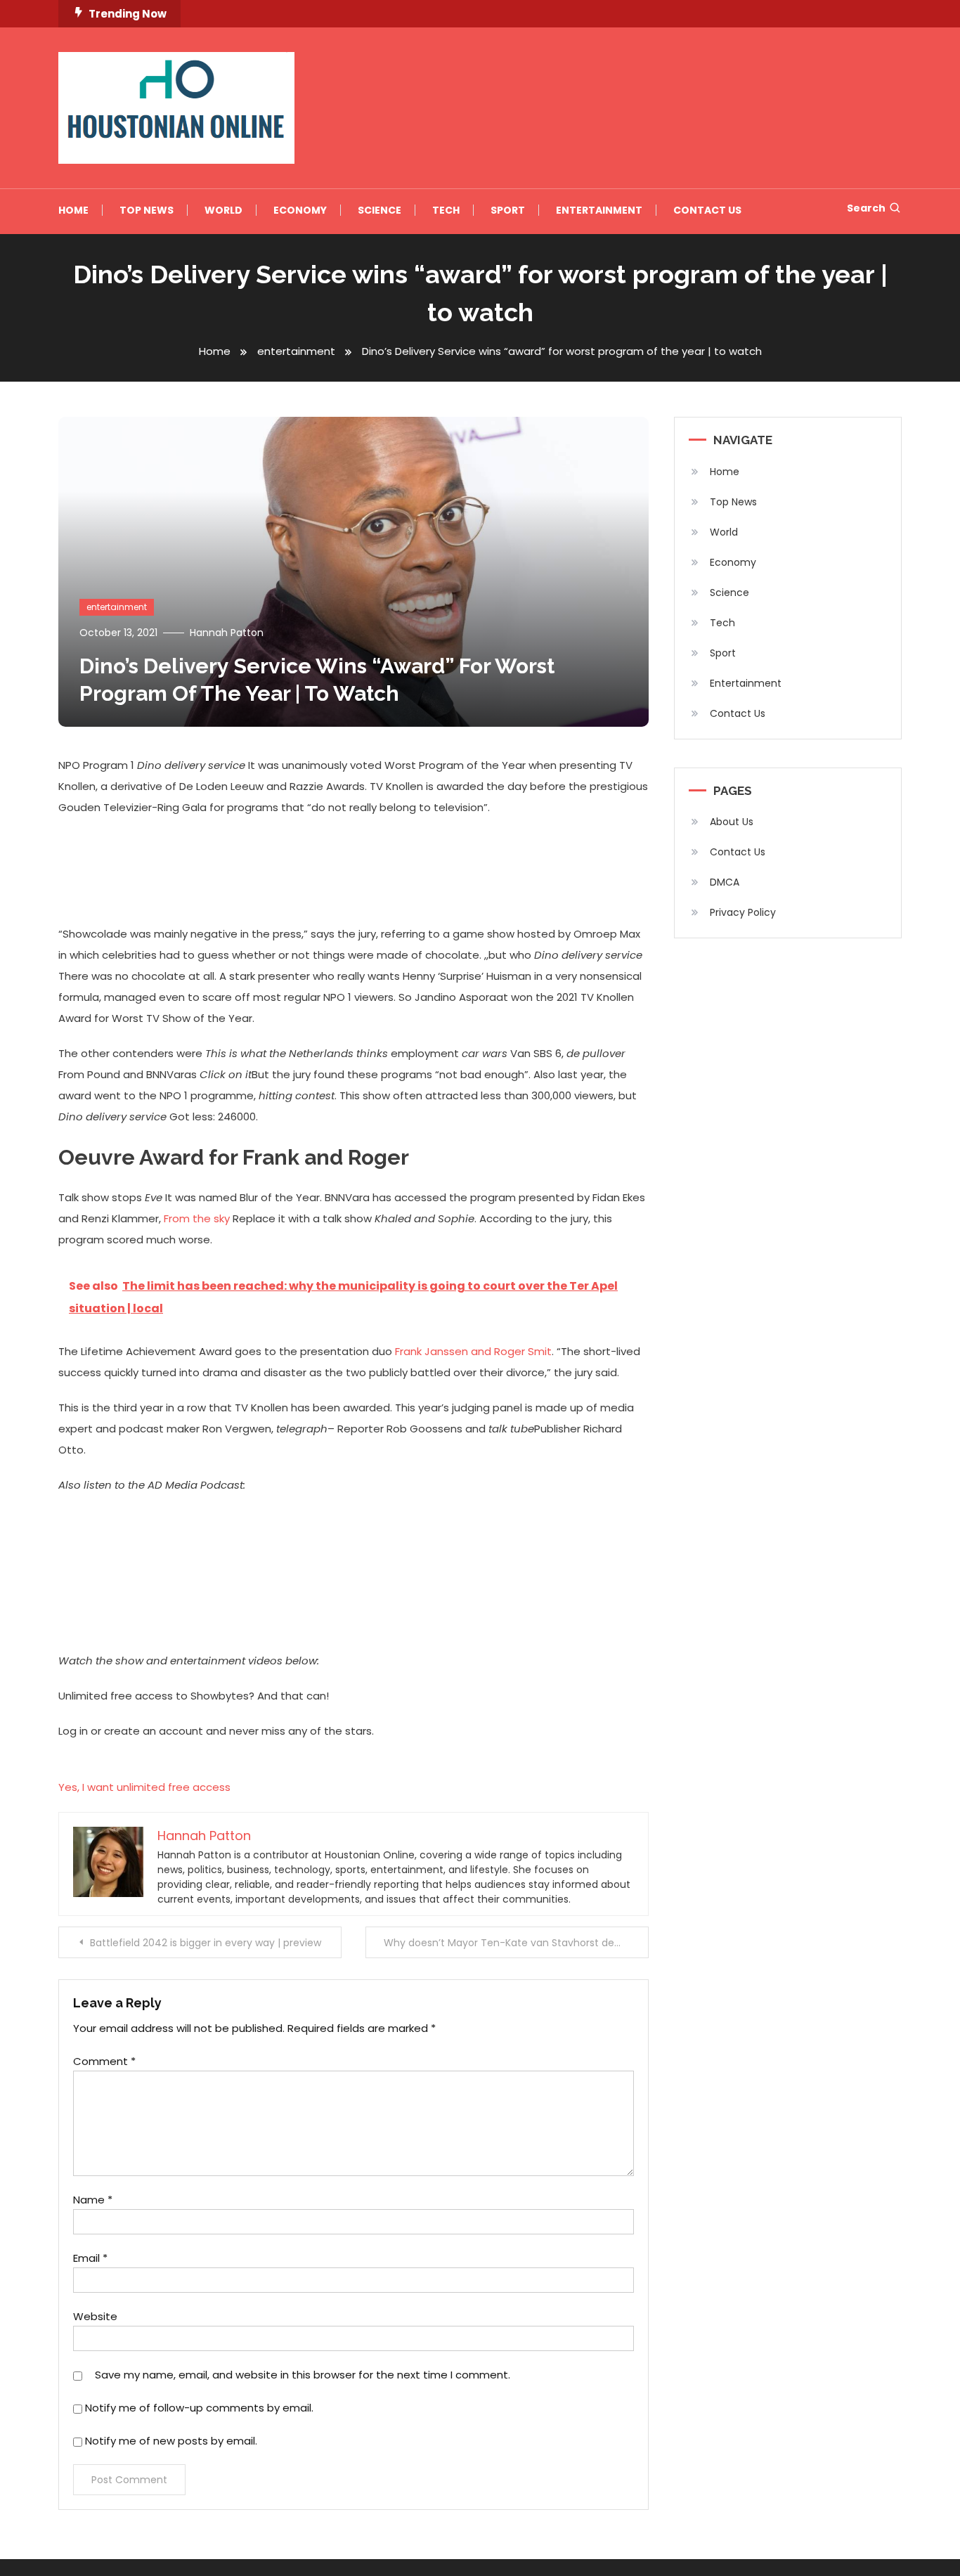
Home (73, 210)
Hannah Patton (227, 633)
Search (866, 208)
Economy (300, 210)
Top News (147, 210)
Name (93, 2200)
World (223, 210)
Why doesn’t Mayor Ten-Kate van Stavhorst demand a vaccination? (516, 1943)
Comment (104, 2061)
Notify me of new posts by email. (171, 2441)
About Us (732, 822)
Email (90, 2258)
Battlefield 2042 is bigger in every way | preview (206, 1943)
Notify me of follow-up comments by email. (199, 2408)
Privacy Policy (743, 912)
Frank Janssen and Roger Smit (473, 1351)
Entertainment (599, 210)
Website (95, 2316)
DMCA (725, 882)
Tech (446, 210)
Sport (508, 210)
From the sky (197, 1218)
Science (380, 210)
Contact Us (707, 210)
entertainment (117, 607)
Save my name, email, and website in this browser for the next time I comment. (303, 2375)
